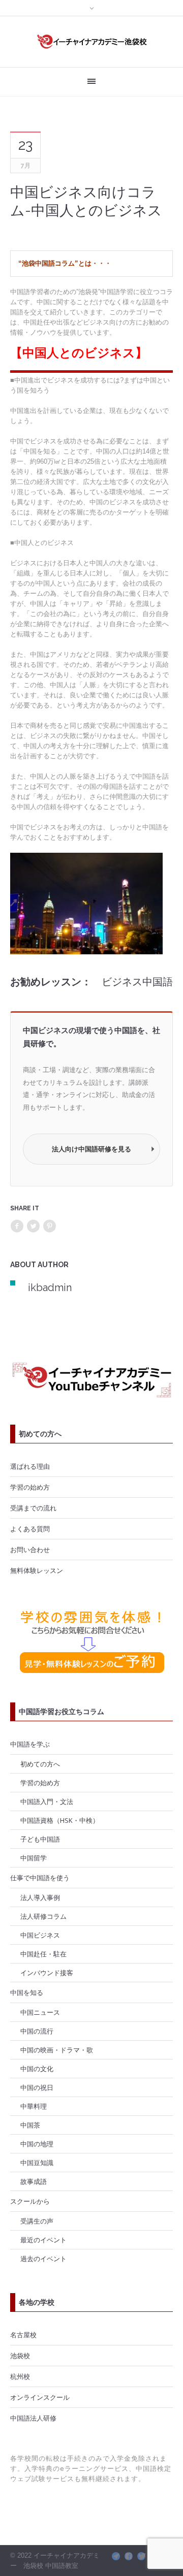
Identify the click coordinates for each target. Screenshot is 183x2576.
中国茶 (30, 2125)
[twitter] (141, 2556)
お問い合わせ (30, 1550)
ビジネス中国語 (137, 982)
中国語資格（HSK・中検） (60, 1820)
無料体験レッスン (37, 1570)
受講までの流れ (33, 1508)
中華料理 (34, 2106)
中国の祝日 (37, 2087)
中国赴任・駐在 (43, 1954)
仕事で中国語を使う (40, 1878)
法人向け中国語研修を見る (91, 1149)
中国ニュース (40, 2012)
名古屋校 (23, 2335)
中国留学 (34, 1858)
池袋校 (20, 2356)
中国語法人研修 (33, 2418)
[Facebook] (17, 1226)
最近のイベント (43, 2240)
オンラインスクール (40, 2397)
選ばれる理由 (30, 1466)
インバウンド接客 (47, 1973)
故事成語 (34, 2181)
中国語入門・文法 (47, 1801)
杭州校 (20, 2376)
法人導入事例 (40, 1897)
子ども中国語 (40, 1839)
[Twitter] (33, 1226)
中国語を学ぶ (30, 1744)
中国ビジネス (40, 1935)
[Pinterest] (49, 1226)
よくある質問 (30, 1529)
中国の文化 (37, 2069)
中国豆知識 (37, 2163)
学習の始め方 (30, 1487)
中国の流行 (37, 2031)
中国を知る (27, 1992)
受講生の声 (37, 2221)
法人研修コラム (43, 1916)
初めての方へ (40, 1764)
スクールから (30, 2201)
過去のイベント (43, 2259)
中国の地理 (37, 2144)
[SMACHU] (116, 2556)
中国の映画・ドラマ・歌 (57, 2050)
